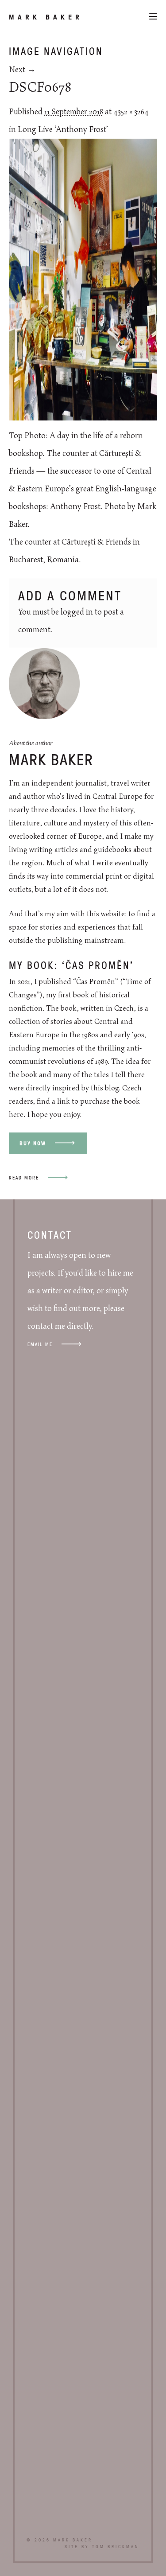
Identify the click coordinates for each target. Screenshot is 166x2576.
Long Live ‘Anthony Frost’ (63, 130)
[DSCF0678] (83, 418)
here (16, 1115)
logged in (77, 612)
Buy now (33, 1143)
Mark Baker (46, 17)
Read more (24, 1177)
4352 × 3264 (131, 112)
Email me (40, 1344)
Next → (22, 70)
